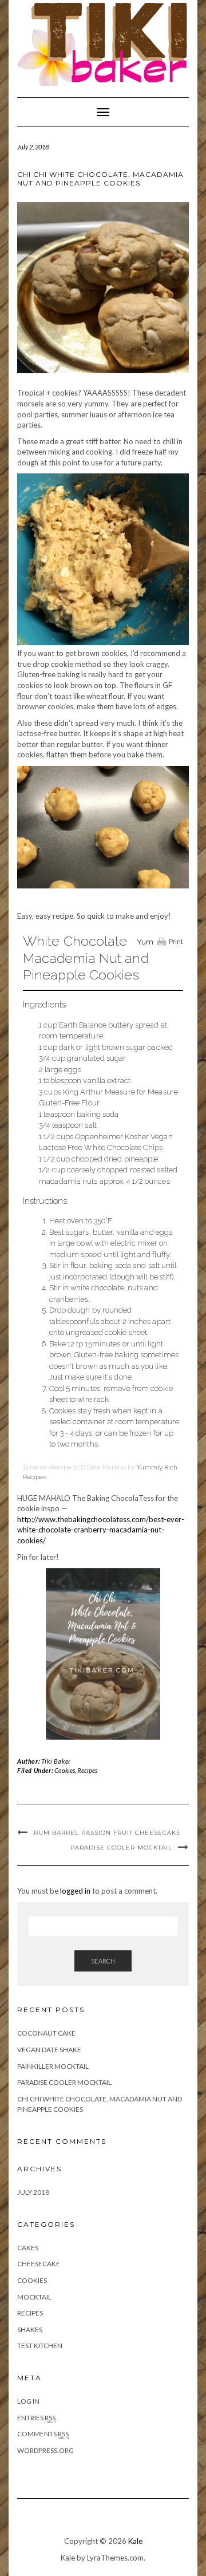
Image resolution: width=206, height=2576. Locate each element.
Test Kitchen (40, 2346)
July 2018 (33, 2192)
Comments (43, 2434)
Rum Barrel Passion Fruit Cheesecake (107, 1833)
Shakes (30, 2330)
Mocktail (34, 2297)
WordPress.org (45, 2450)
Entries (36, 2418)
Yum (145, 942)
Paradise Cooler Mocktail (121, 1848)
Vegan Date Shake (49, 2050)
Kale (135, 2541)
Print (176, 942)
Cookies (65, 1770)
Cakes (28, 2248)
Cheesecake (39, 2264)
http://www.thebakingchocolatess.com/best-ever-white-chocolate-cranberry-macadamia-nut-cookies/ (101, 1530)
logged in (75, 1891)
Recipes (87, 1770)
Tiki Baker (56, 1761)
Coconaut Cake (46, 2033)
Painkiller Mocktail (53, 2066)
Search (103, 1961)
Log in (28, 2401)
